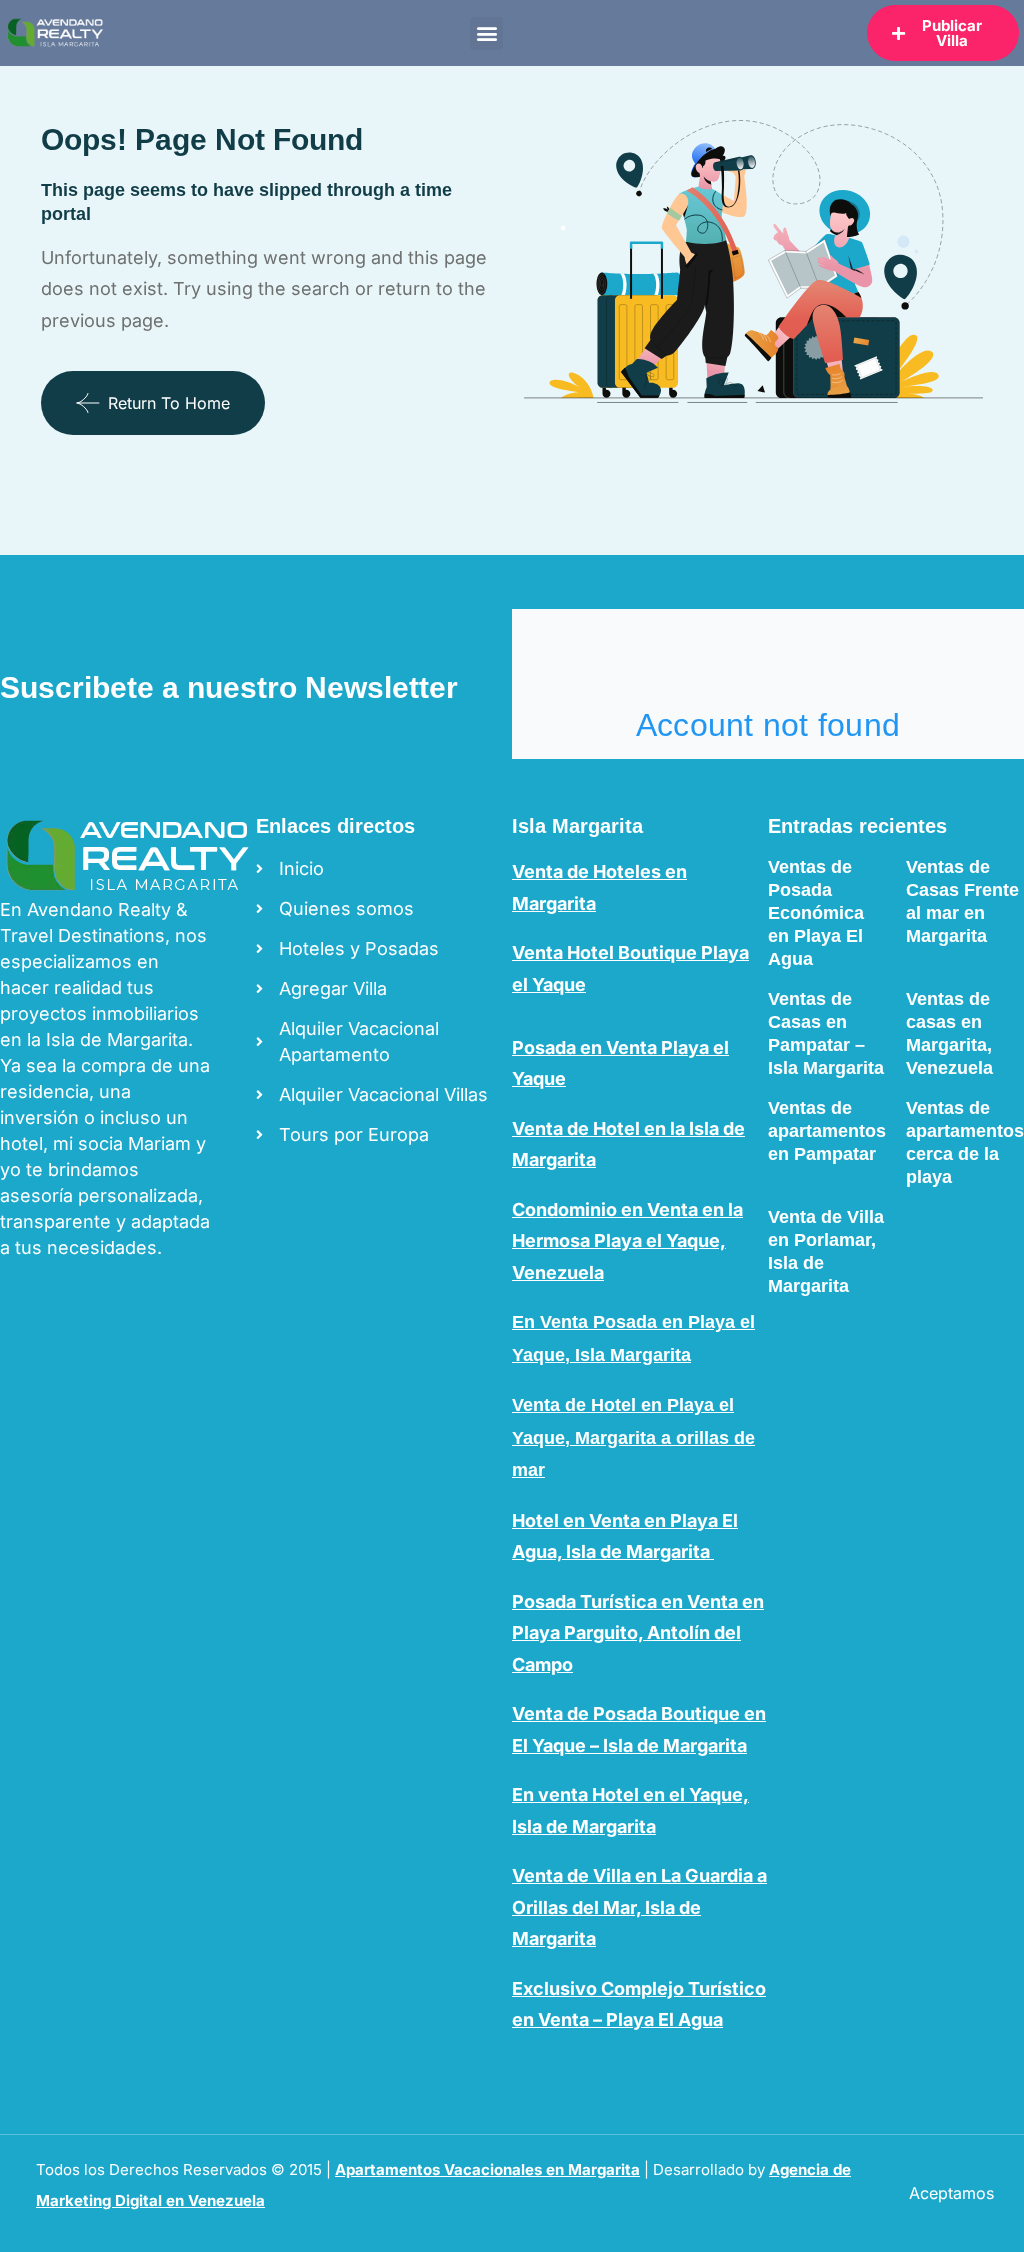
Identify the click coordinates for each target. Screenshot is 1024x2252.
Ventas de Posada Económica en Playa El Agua (816, 913)
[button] (486, 33)
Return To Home (169, 403)
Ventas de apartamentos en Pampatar (827, 1131)
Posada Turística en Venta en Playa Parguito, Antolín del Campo (638, 1633)
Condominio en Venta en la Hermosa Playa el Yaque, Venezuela (627, 1241)
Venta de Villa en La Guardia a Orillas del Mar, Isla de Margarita (639, 1907)
